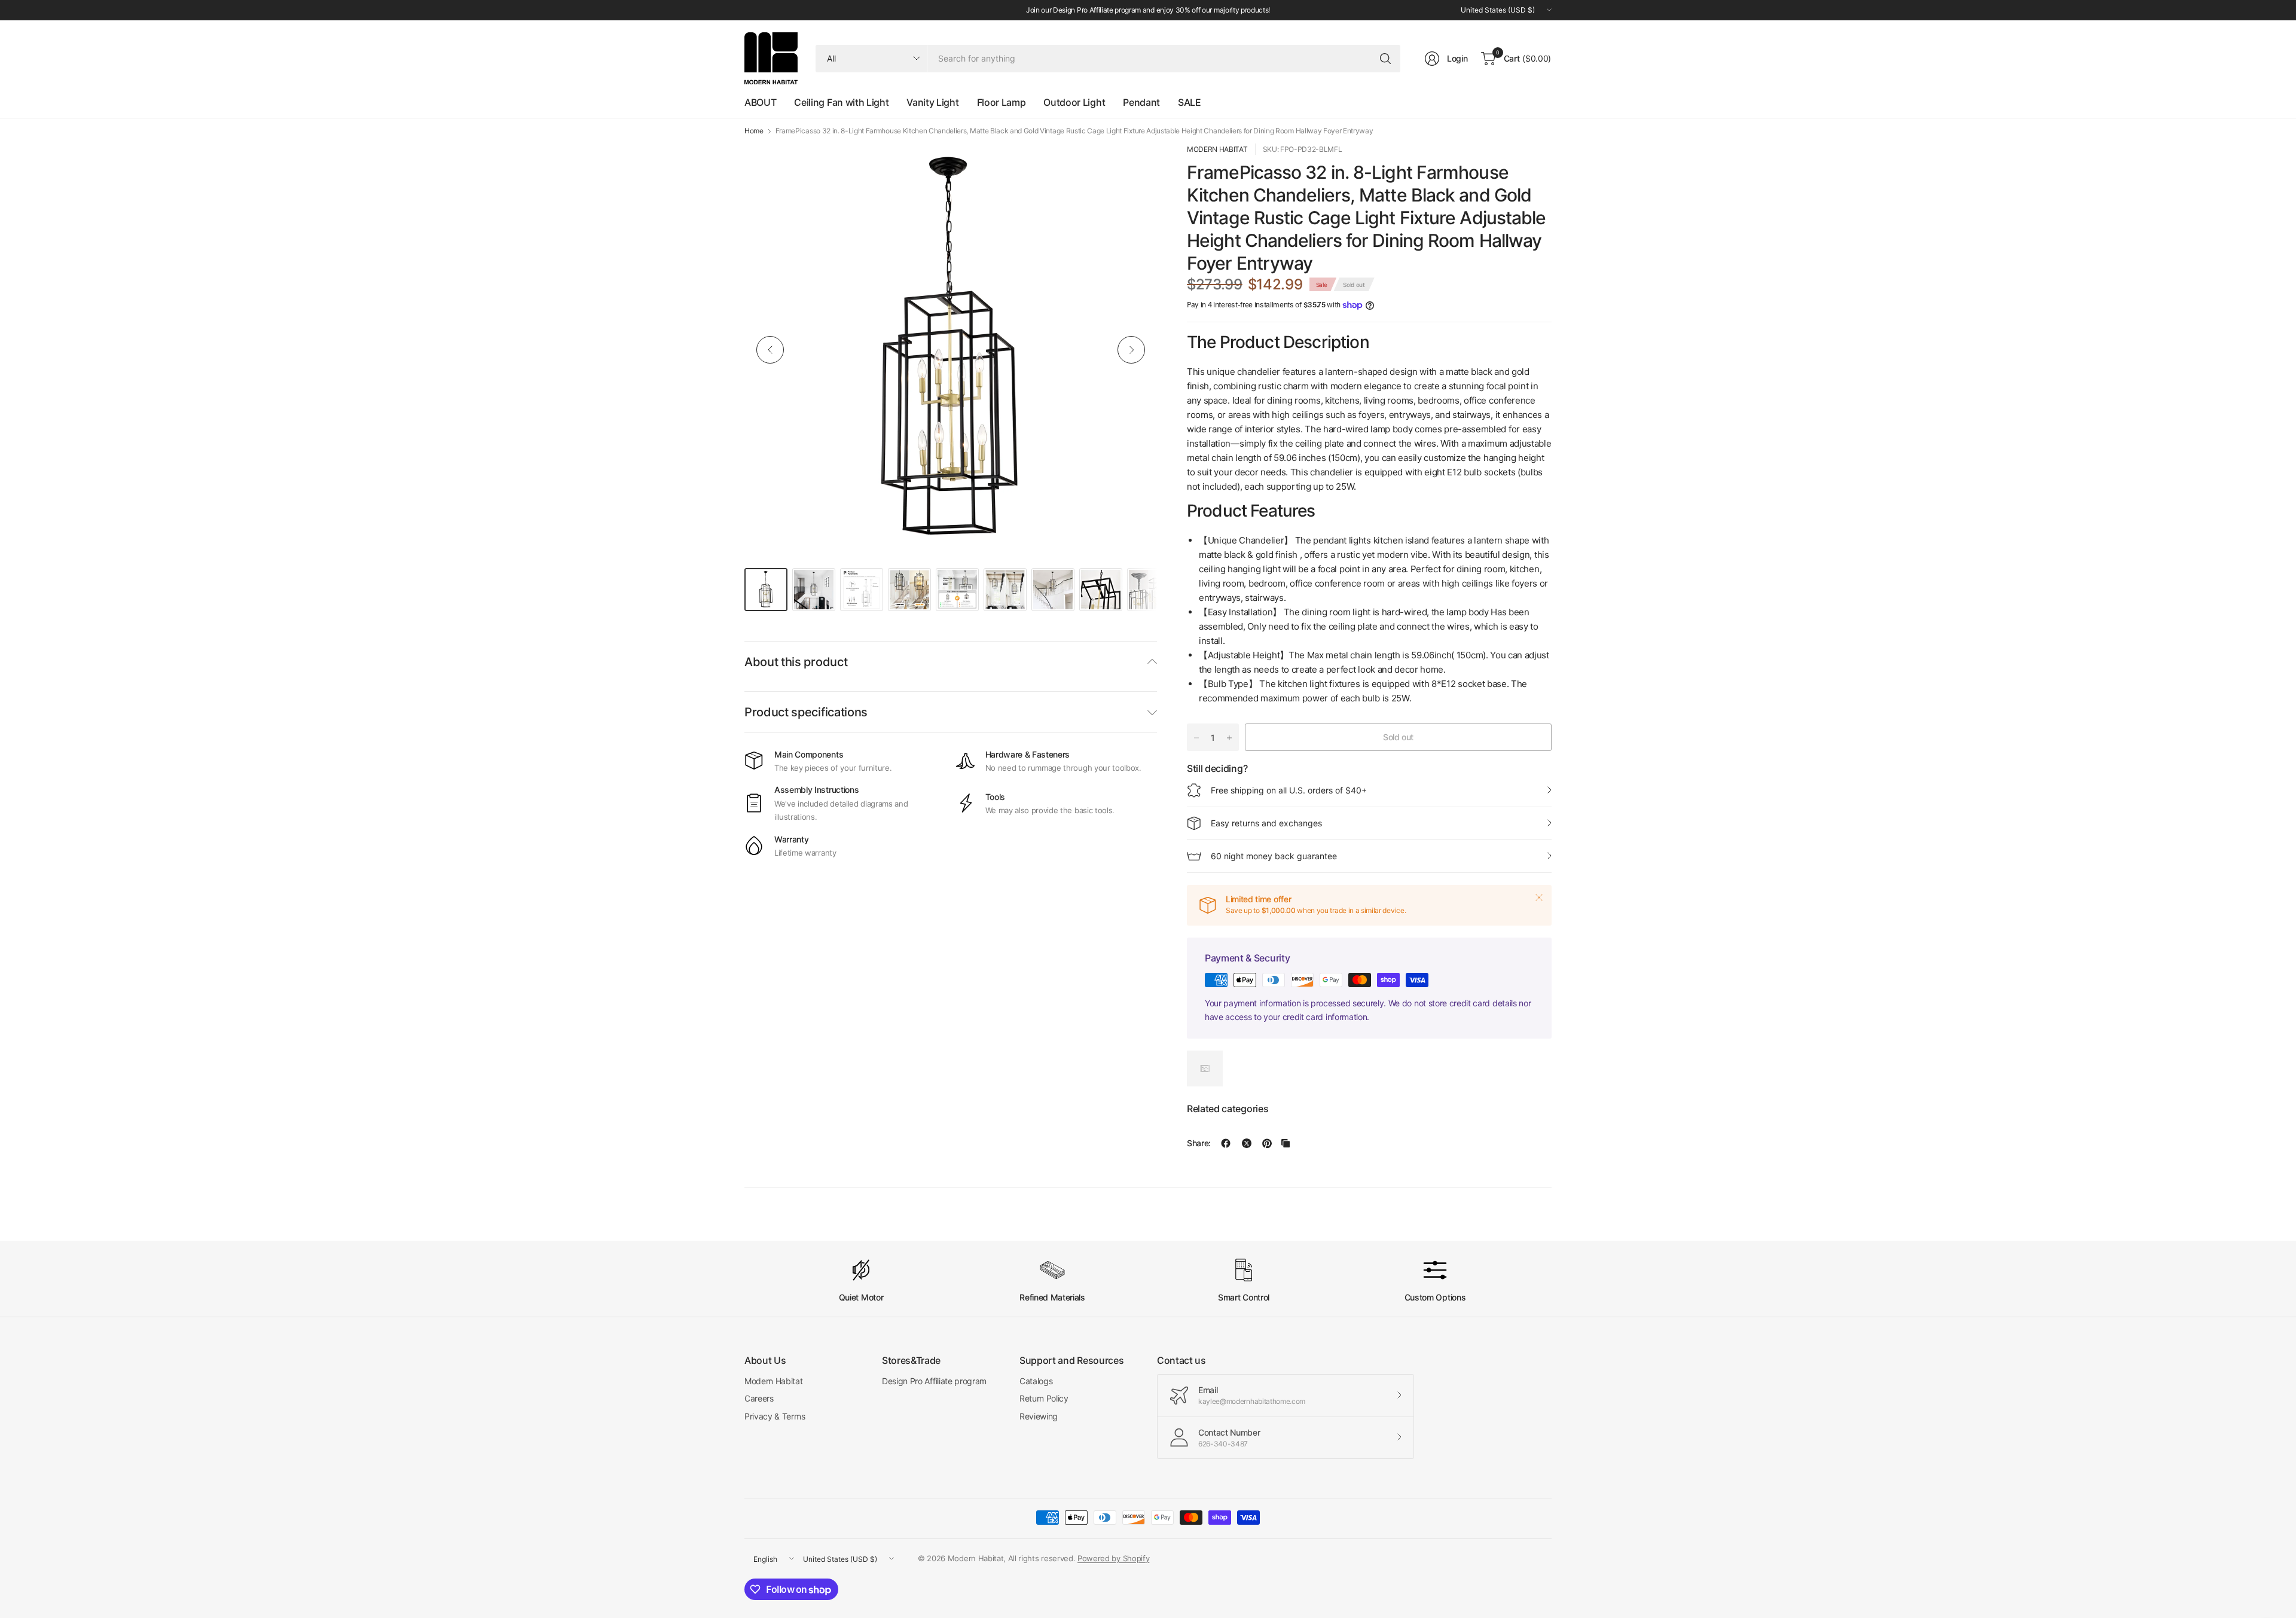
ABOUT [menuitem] (760, 102)
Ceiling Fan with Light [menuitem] (841, 102)
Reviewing (1039, 1416)
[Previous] (770, 350)
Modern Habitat (774, 1381)
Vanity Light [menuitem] (932, 102)
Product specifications (806, 712)
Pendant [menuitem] (1141, 102)
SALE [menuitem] (1190, 102)
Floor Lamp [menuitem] (1002, 102)
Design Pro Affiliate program (934, 1381)
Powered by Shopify (1113, 1558)
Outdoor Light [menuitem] (1074, 102)
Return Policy (1044, 1398)
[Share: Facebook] (1226, 1143)
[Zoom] (1134, 166)
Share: (1199, 1143)
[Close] (1539, 897)
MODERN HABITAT (1217, 149)
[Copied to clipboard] (1286, 1143)
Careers (759, 1398)
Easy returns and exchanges (1266, 823)
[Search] (1385, 59)
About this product (796, 662)
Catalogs (1036, 1381)
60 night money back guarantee (1274, 856)
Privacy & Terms (775, 1416)
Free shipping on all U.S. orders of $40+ (1289, 790)
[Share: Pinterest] (1267, 1143)
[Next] (1131, 350)
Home (754, 131)
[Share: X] (1247, 1143)
